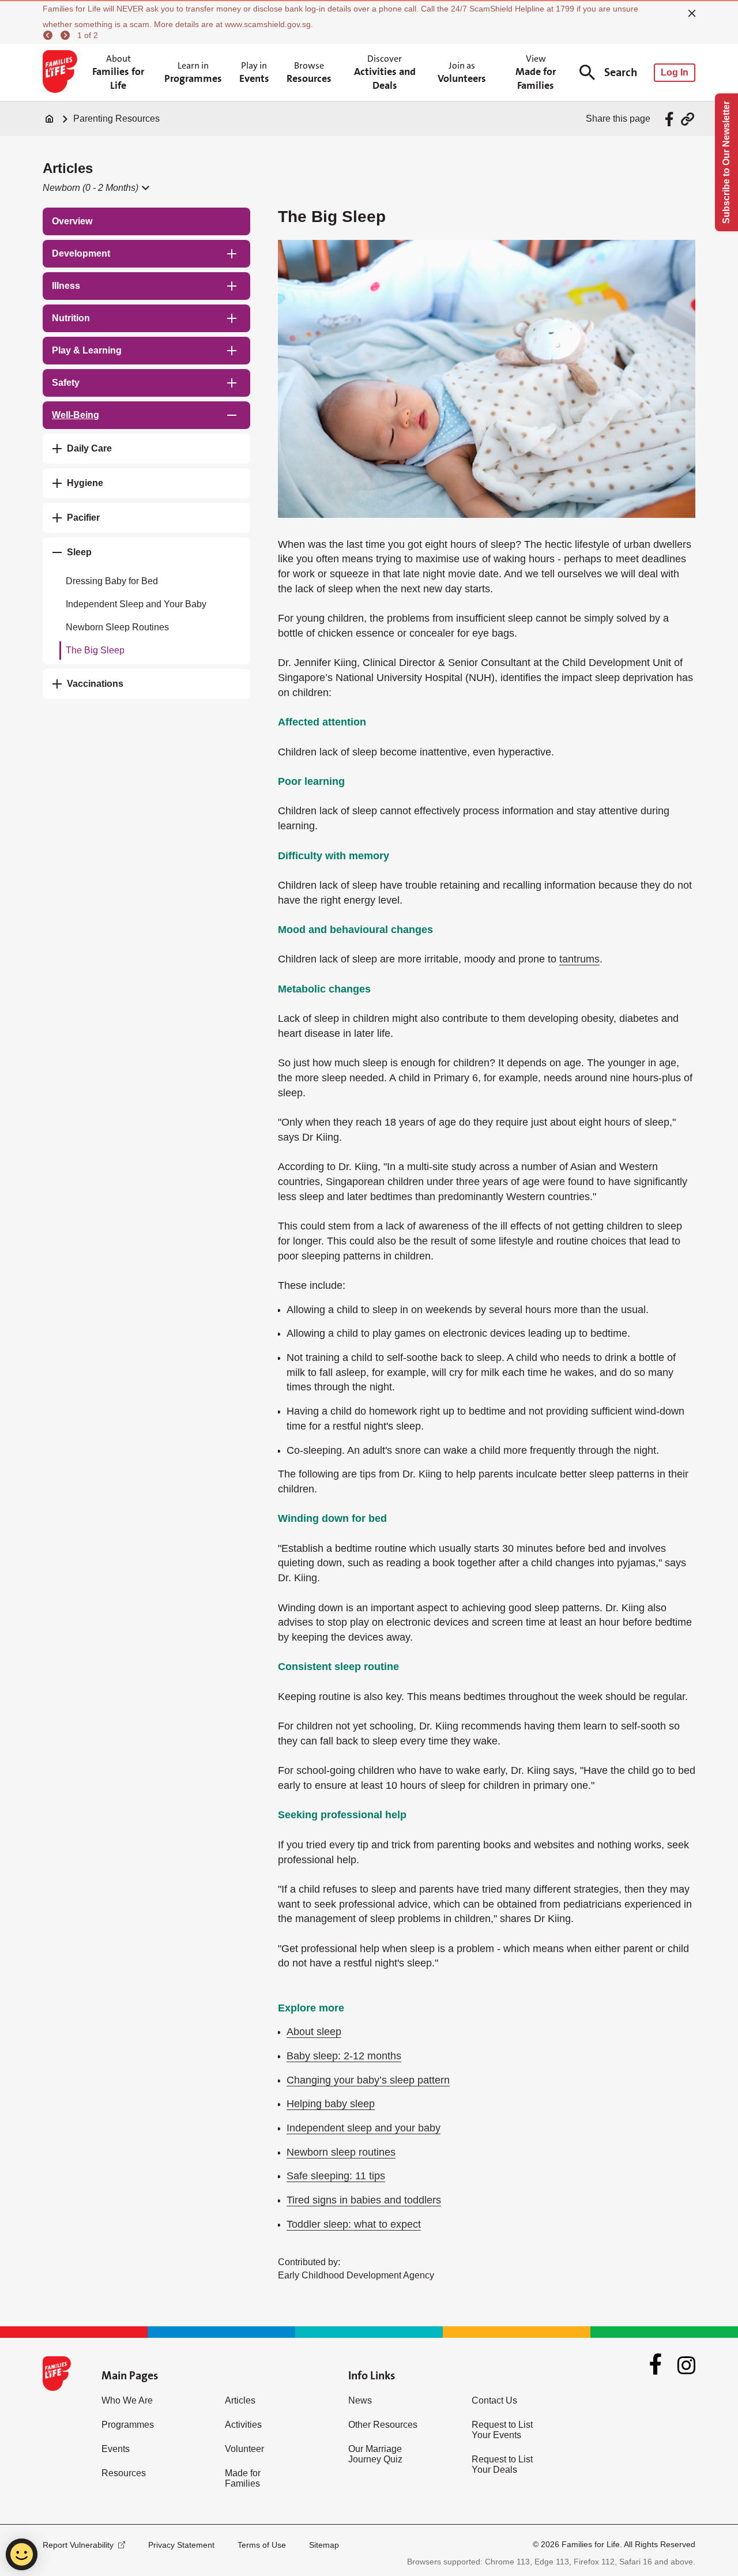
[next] (67, 35)
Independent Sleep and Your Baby (136, 604)
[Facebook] (656, 2366)
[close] (692, 13)
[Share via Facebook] (671, 119)
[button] (95, 188)
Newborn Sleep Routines (117, 627)
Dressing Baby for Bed (112, 581)
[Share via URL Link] (688, 119)
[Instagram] (686, 2365)
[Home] (50, 119)
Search (621, 72)
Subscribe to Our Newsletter (726, 162)
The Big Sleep (95, 650)
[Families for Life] (62, 73)
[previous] (50, 35)
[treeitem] (146, 221)
